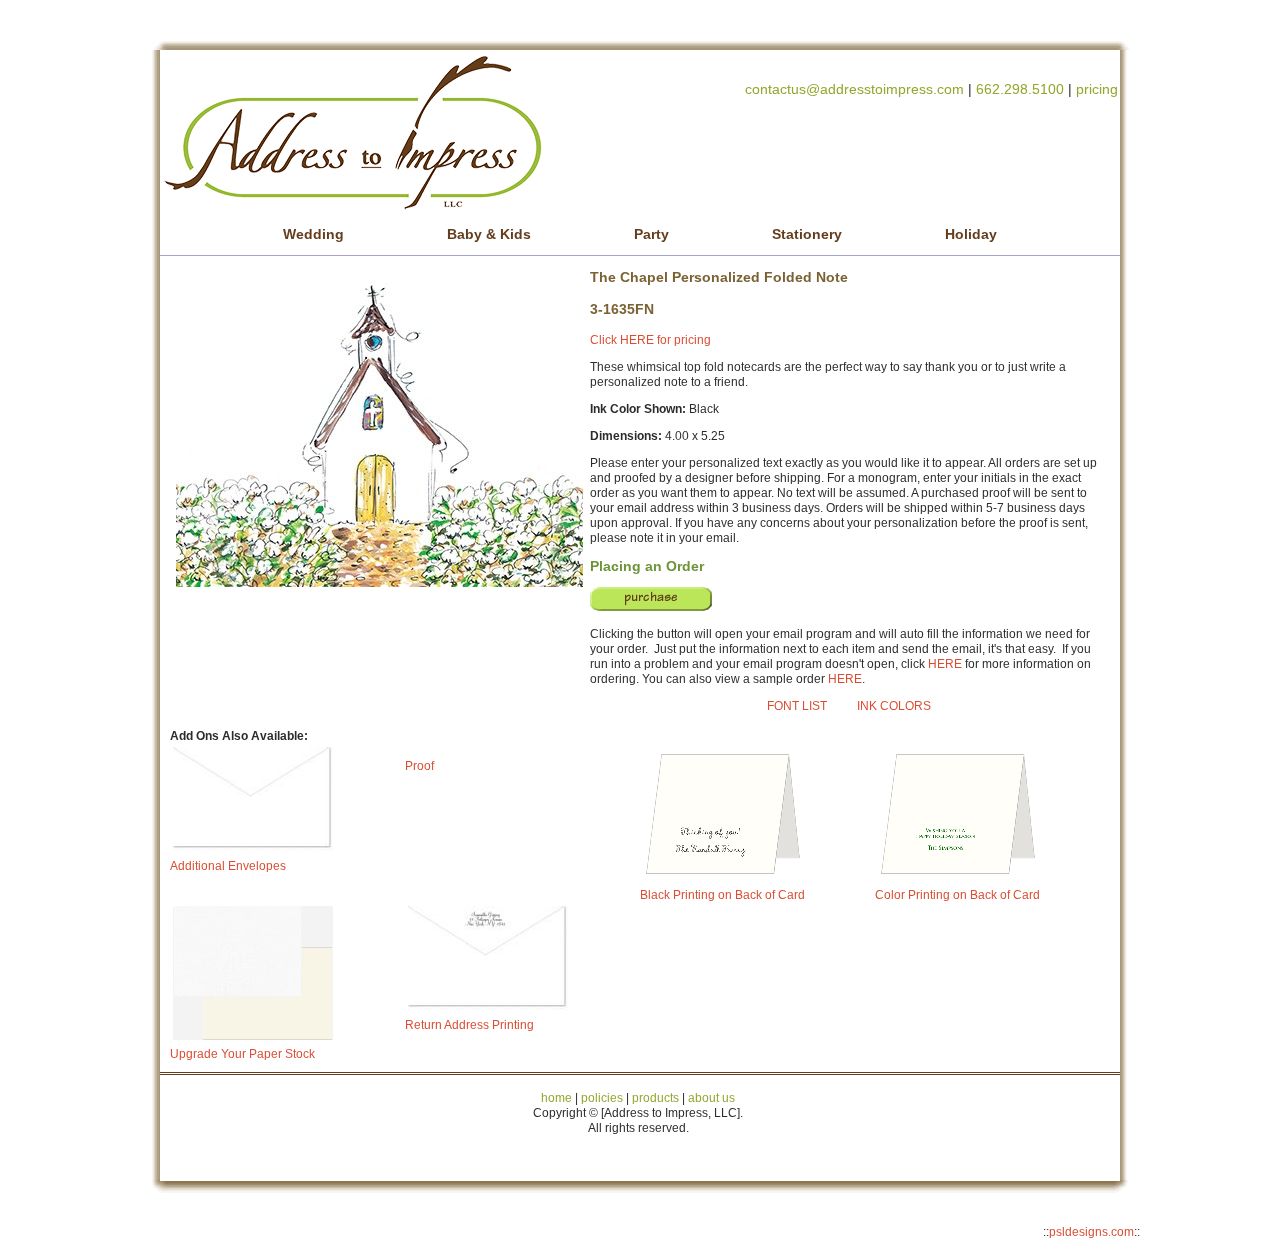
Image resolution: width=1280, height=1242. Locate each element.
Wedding (313, 234)
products (654, 1098)
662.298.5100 (1020, 89)
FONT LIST (797, 706)
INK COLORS (894, 706)
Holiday (971, 234)
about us (711, 1098)
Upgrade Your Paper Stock (242, 1054)
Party (651, 234)
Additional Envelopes (228, 866)
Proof (419, 766)
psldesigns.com (1091, 1232)
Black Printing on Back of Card (722, 895)
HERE (945, 664)
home (556, 1098)
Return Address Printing (469, 1025)
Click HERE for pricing (650, 340)
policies (602, 1098)
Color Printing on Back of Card (957, 895)
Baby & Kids (489, 234)
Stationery (807, 234)
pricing (1097, 89)
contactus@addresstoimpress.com (854, 89)
